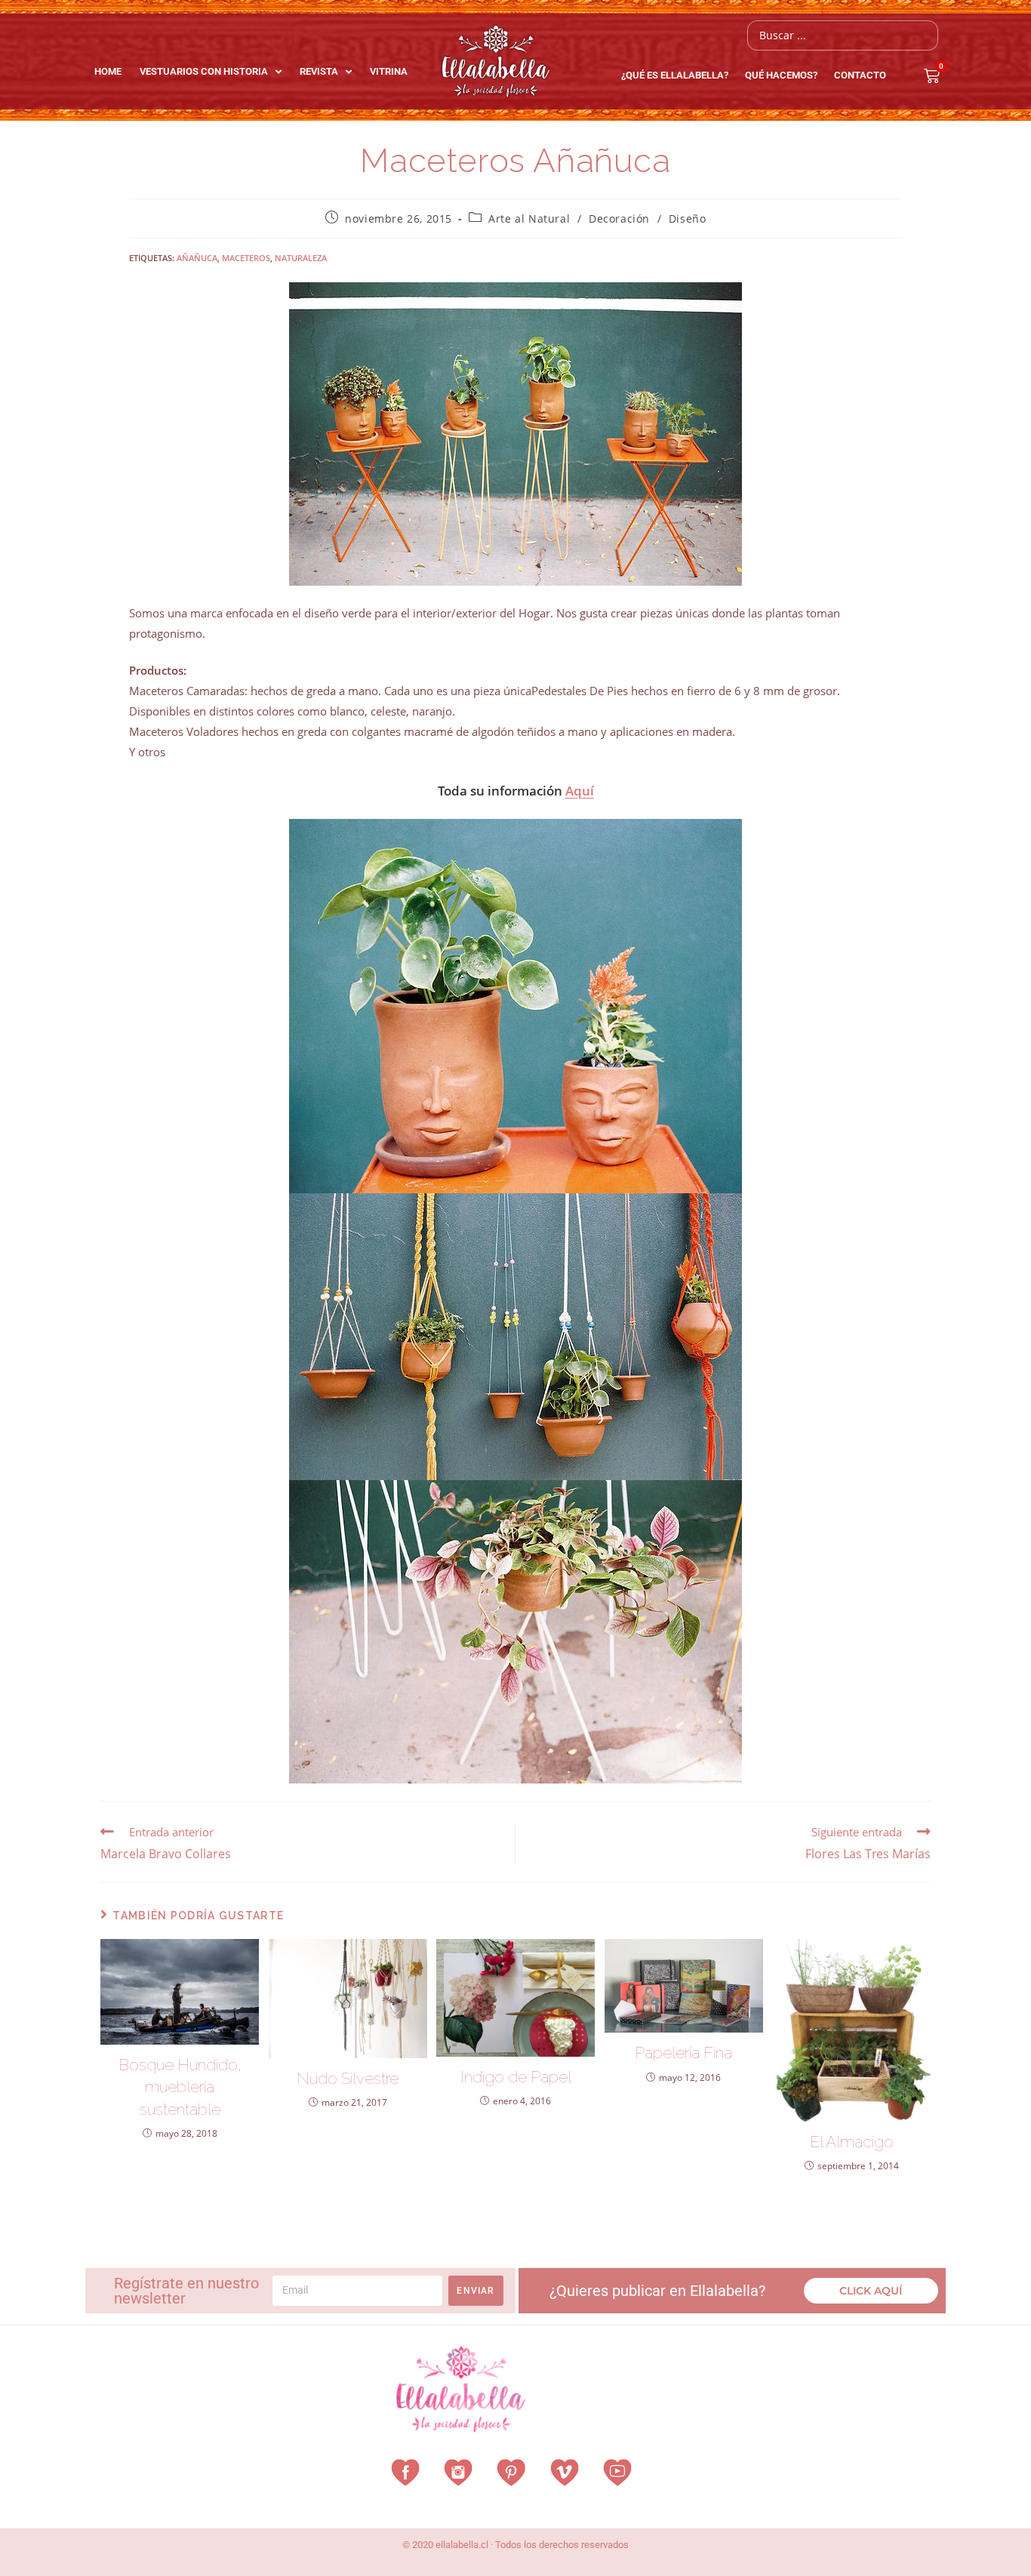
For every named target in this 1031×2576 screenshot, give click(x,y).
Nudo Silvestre (348, 2078)
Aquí (580, 791)
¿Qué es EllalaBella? (675, 75)
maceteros (246, 258)
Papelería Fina (683, 2053)
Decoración (619, 219)
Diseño (688, 219)
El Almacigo (852, 2142)
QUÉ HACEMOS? (781, 75)
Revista (319, 71)
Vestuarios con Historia (204, 71)
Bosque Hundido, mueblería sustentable (180, 2087)
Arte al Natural (529, 219)
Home (108, 71)
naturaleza (301, 258)
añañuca (197, 258)
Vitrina (389, 71)
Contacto (860, 75)
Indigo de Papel (516, 2077)
